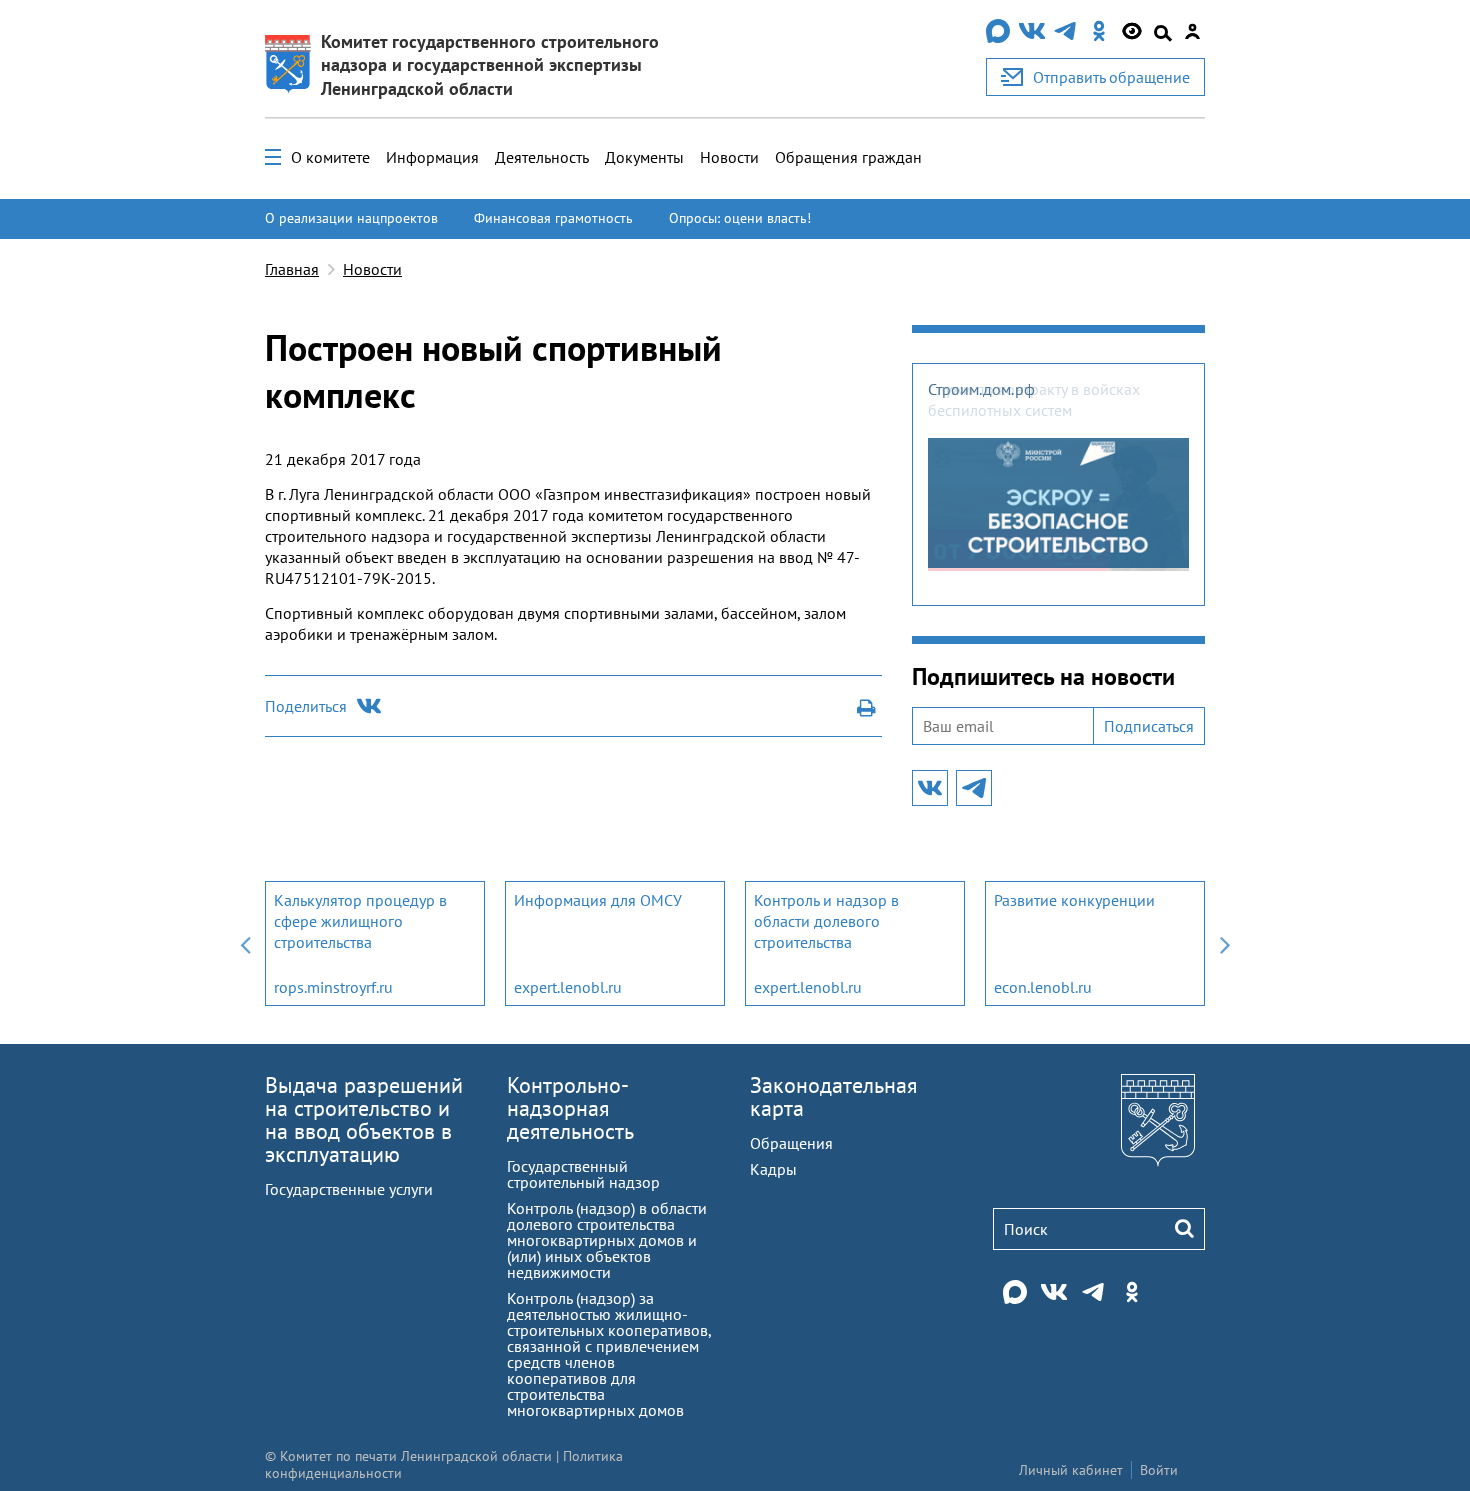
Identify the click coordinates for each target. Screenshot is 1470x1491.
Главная (292, 269)
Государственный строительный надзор (583, 1174)
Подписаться (1149, 726)
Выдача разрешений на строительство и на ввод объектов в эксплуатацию (364, 1119)
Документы (644, 157)
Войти (1159, 1470)
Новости (729, 157)
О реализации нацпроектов (351, 218)
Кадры (773, 1169)
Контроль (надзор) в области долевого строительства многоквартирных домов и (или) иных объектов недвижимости (607, 1240)
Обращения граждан (848, 157)
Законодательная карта (833, 1096)
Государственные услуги (349, 1189)
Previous (245, 943)
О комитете (330, 157)
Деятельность (542, 157)
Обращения (791, 1143)
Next (1225, 943)
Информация (432, 157)
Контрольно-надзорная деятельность (570, 1108)
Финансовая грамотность (553, 218)
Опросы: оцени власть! (740, 218)
